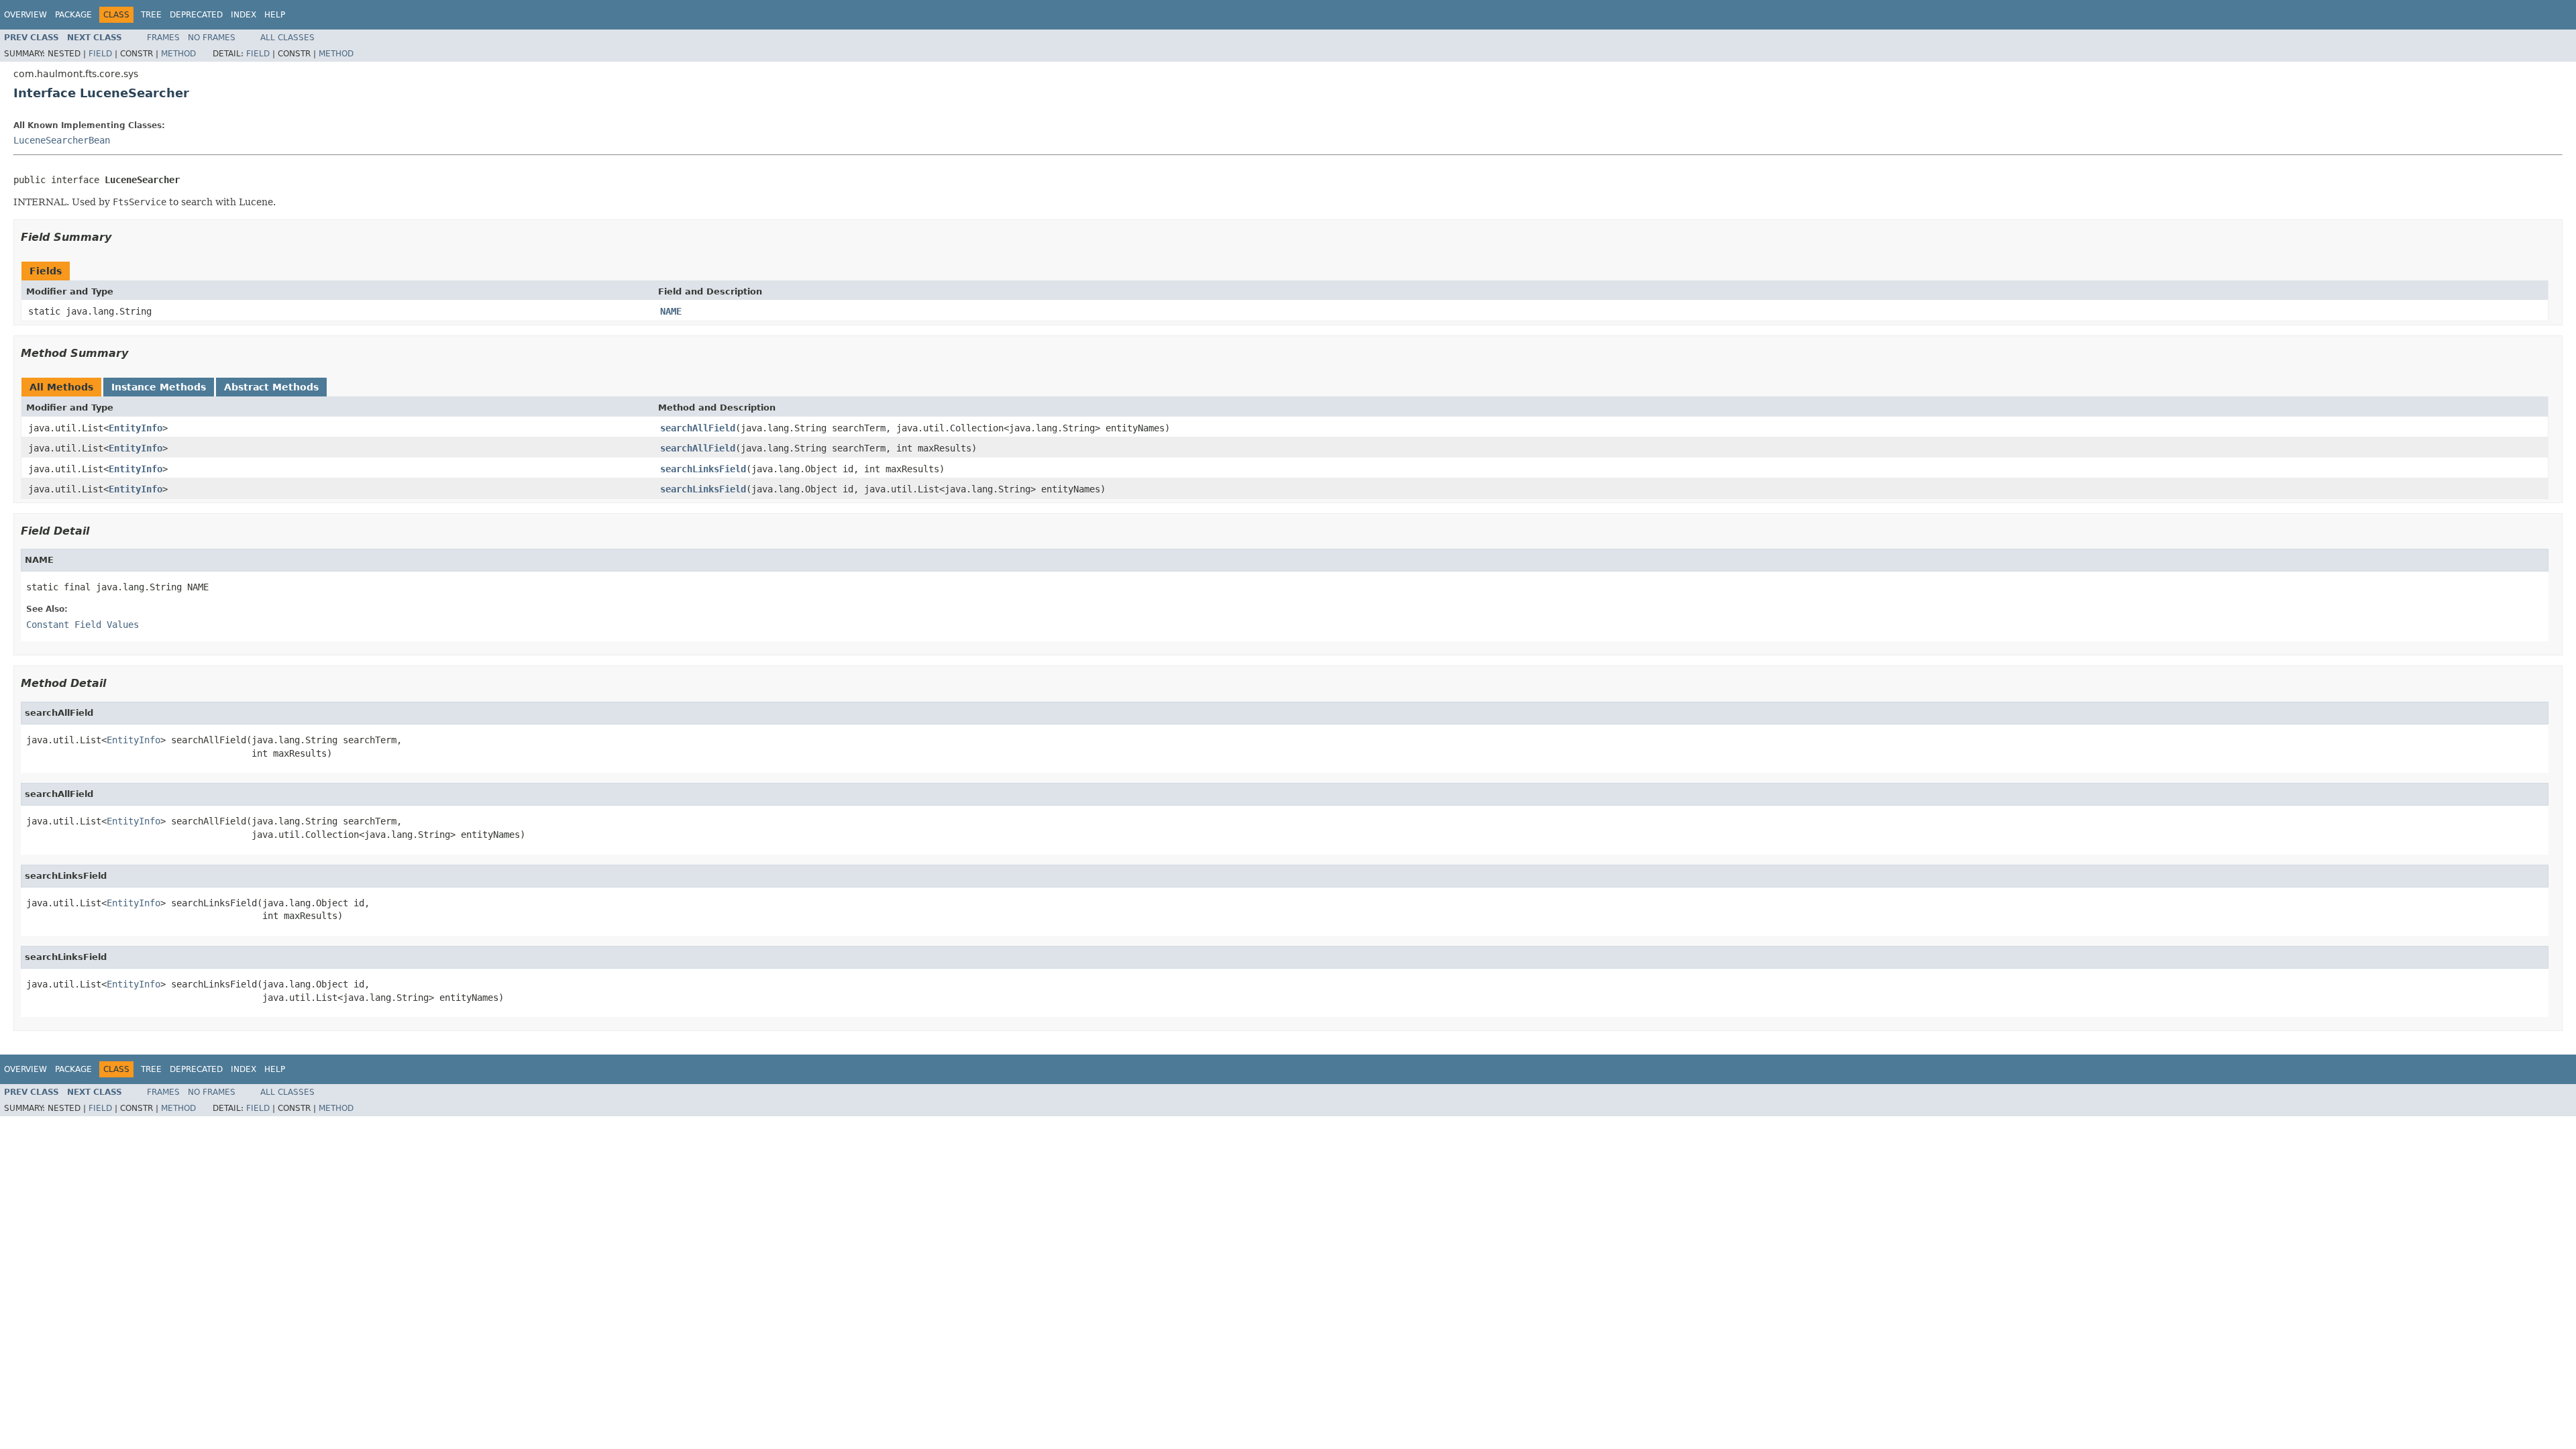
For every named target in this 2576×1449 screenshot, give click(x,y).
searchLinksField (703, 469)
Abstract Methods (271, 387)
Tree (151, 15)
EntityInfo (136, 428)
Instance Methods (159, 387)
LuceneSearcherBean (62, 140)
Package (73, 15)
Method (178, 54)
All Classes (287, 38)
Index (244, 15)
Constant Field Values (83, 625)
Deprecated (196, 15)
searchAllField (698, 428)
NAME (671, 311)
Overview (25, 15)
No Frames (212, 38)
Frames (163, 38)
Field (100, 54)
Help (275, 15)
